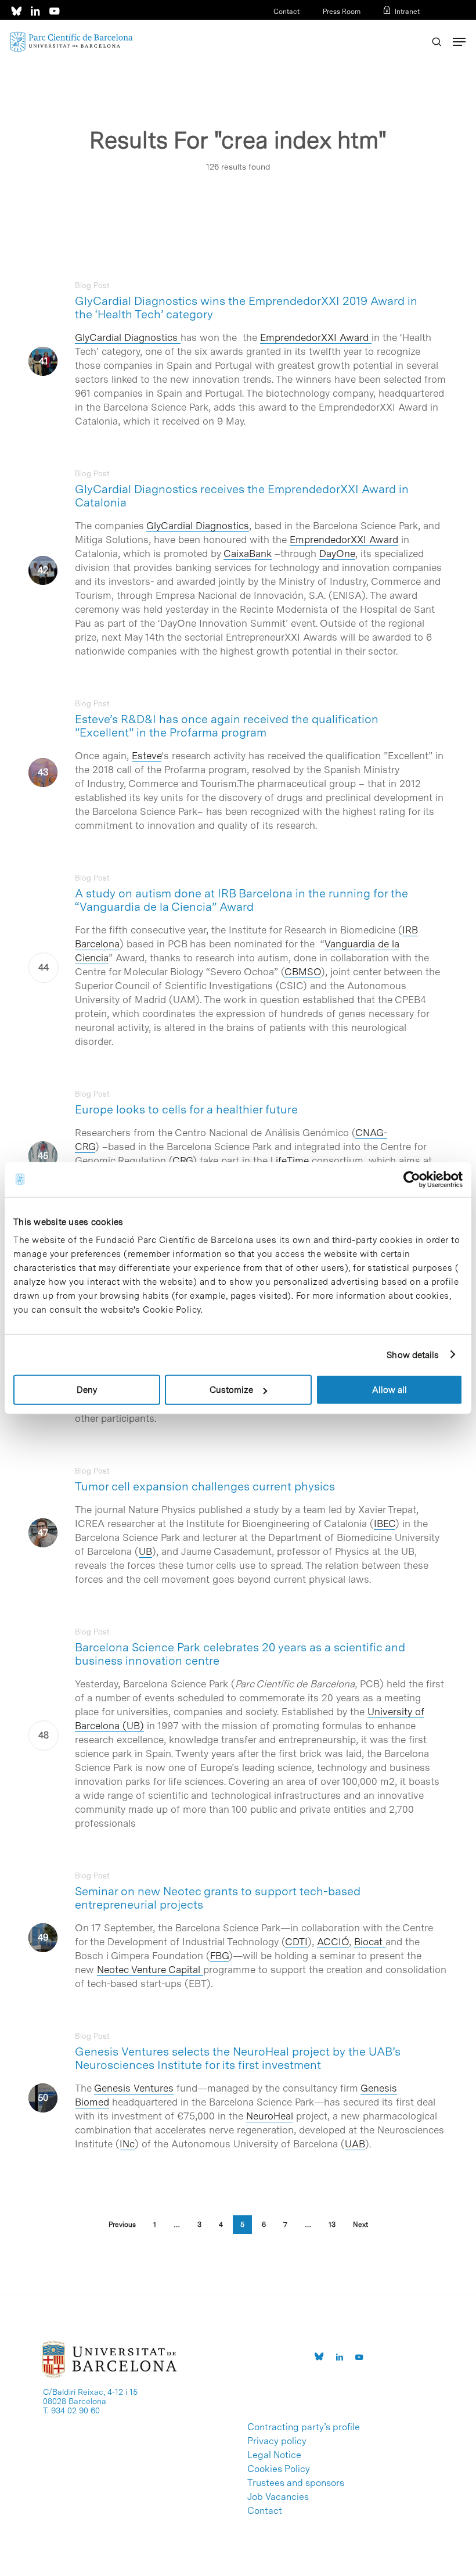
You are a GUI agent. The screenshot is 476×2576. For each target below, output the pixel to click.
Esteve (147, 756)
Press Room (342, 12)
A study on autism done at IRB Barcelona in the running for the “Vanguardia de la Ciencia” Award (241, 900)
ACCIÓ (333, 1942)
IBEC (385, 1524)
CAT (376, 27)
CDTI (296, 1942)
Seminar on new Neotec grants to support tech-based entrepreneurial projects (218, 1898)
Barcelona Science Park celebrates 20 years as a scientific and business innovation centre (240, 1654)
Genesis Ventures (134, 2088)
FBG (219, 1956)
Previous (122, 2225)
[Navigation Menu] (459, 42)
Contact (286, 12)
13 (332, 2225)
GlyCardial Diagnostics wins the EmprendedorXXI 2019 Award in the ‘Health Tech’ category (246, 308)
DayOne (337, 554)
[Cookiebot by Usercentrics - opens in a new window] (412, 1179)
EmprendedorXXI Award (316, 337)
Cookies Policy (279, 2469)
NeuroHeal (270, 2116)
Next (360, 2225)
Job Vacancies (278, 2497)
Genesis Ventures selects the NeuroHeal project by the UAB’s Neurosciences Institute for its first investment (238, 2058)
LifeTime (290, 1161)
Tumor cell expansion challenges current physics (205, 1486)
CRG (183, 1161)
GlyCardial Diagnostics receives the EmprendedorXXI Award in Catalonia (242, 496)
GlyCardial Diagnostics (126, 337)
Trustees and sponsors (296, 2483)
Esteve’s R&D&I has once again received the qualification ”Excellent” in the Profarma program (227, 726)
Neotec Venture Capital (150, 1970)
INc (127, 2144)
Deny (87, 1390)
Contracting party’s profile (304, 2427)
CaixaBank (248, 554)
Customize (231, 1390)
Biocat (370, 1942)
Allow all (390, 1390)
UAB (355, 2144)
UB (145, 1551)
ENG (412, 27)
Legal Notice (274, 2455)
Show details (413, 1355)
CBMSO (303, 972)
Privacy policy (277, 2441)
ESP (394, 27)
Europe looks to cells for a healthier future (186, 1109)
